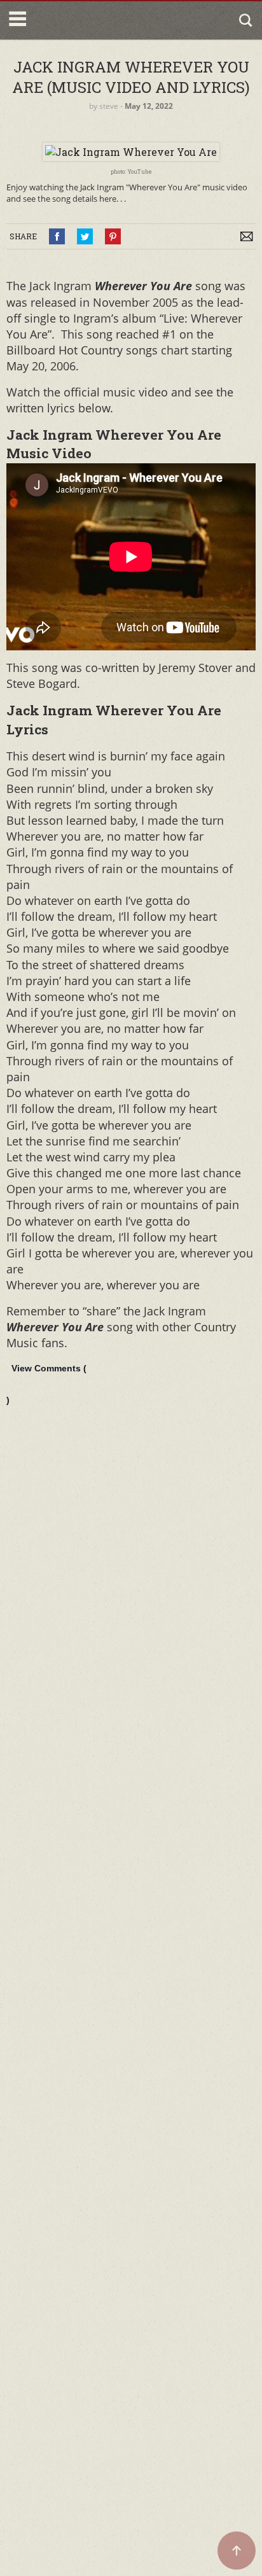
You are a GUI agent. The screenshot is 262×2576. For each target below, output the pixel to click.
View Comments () (46, 1384)
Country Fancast (84, 20)
